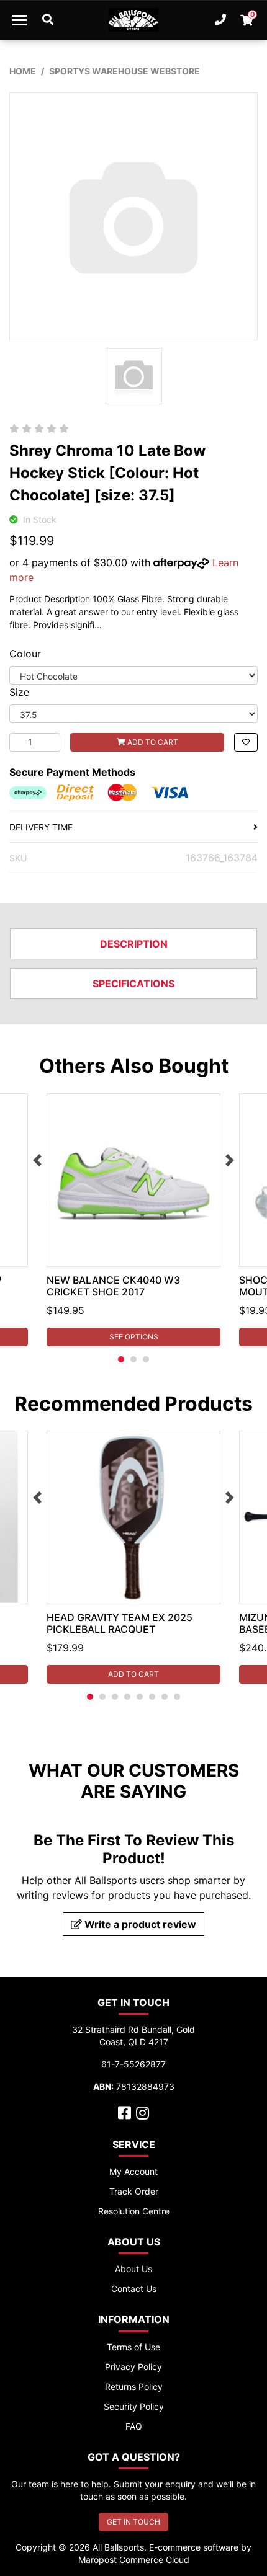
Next (230, 1160)
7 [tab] (165, 1697)
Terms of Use (133, 2347)
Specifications (133, 984)
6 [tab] (152, 1697)
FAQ (134, 2426)
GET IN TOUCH (133, 2522)
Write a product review (139, 1924)
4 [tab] (127, 1697)
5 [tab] (140, 1697)
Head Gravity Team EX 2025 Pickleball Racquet (120, 1623)
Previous (37, 1160)
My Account (133, 2171)
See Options (134, 1337)
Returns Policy (134, 2387)
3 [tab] (146, 1359)
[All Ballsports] (133, 20)
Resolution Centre (134, 2211)
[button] (246, 742)
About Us (133, 2269)
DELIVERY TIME (41, 827)
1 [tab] (121, 1359)
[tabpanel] (133, 1220)
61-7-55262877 (133, 2064)
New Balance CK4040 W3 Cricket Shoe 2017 (113, 1286)
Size (19, 692)
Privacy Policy (133, 2367)
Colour (25, 654)
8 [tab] (177, 1697)
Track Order (134, 2191)
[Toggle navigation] (19, 20)
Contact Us (134, 2289)
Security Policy (134, 2406)
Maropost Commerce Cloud (134, 2560)
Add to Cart (152, 742)
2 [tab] (133, 1359)
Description (134, 944)
